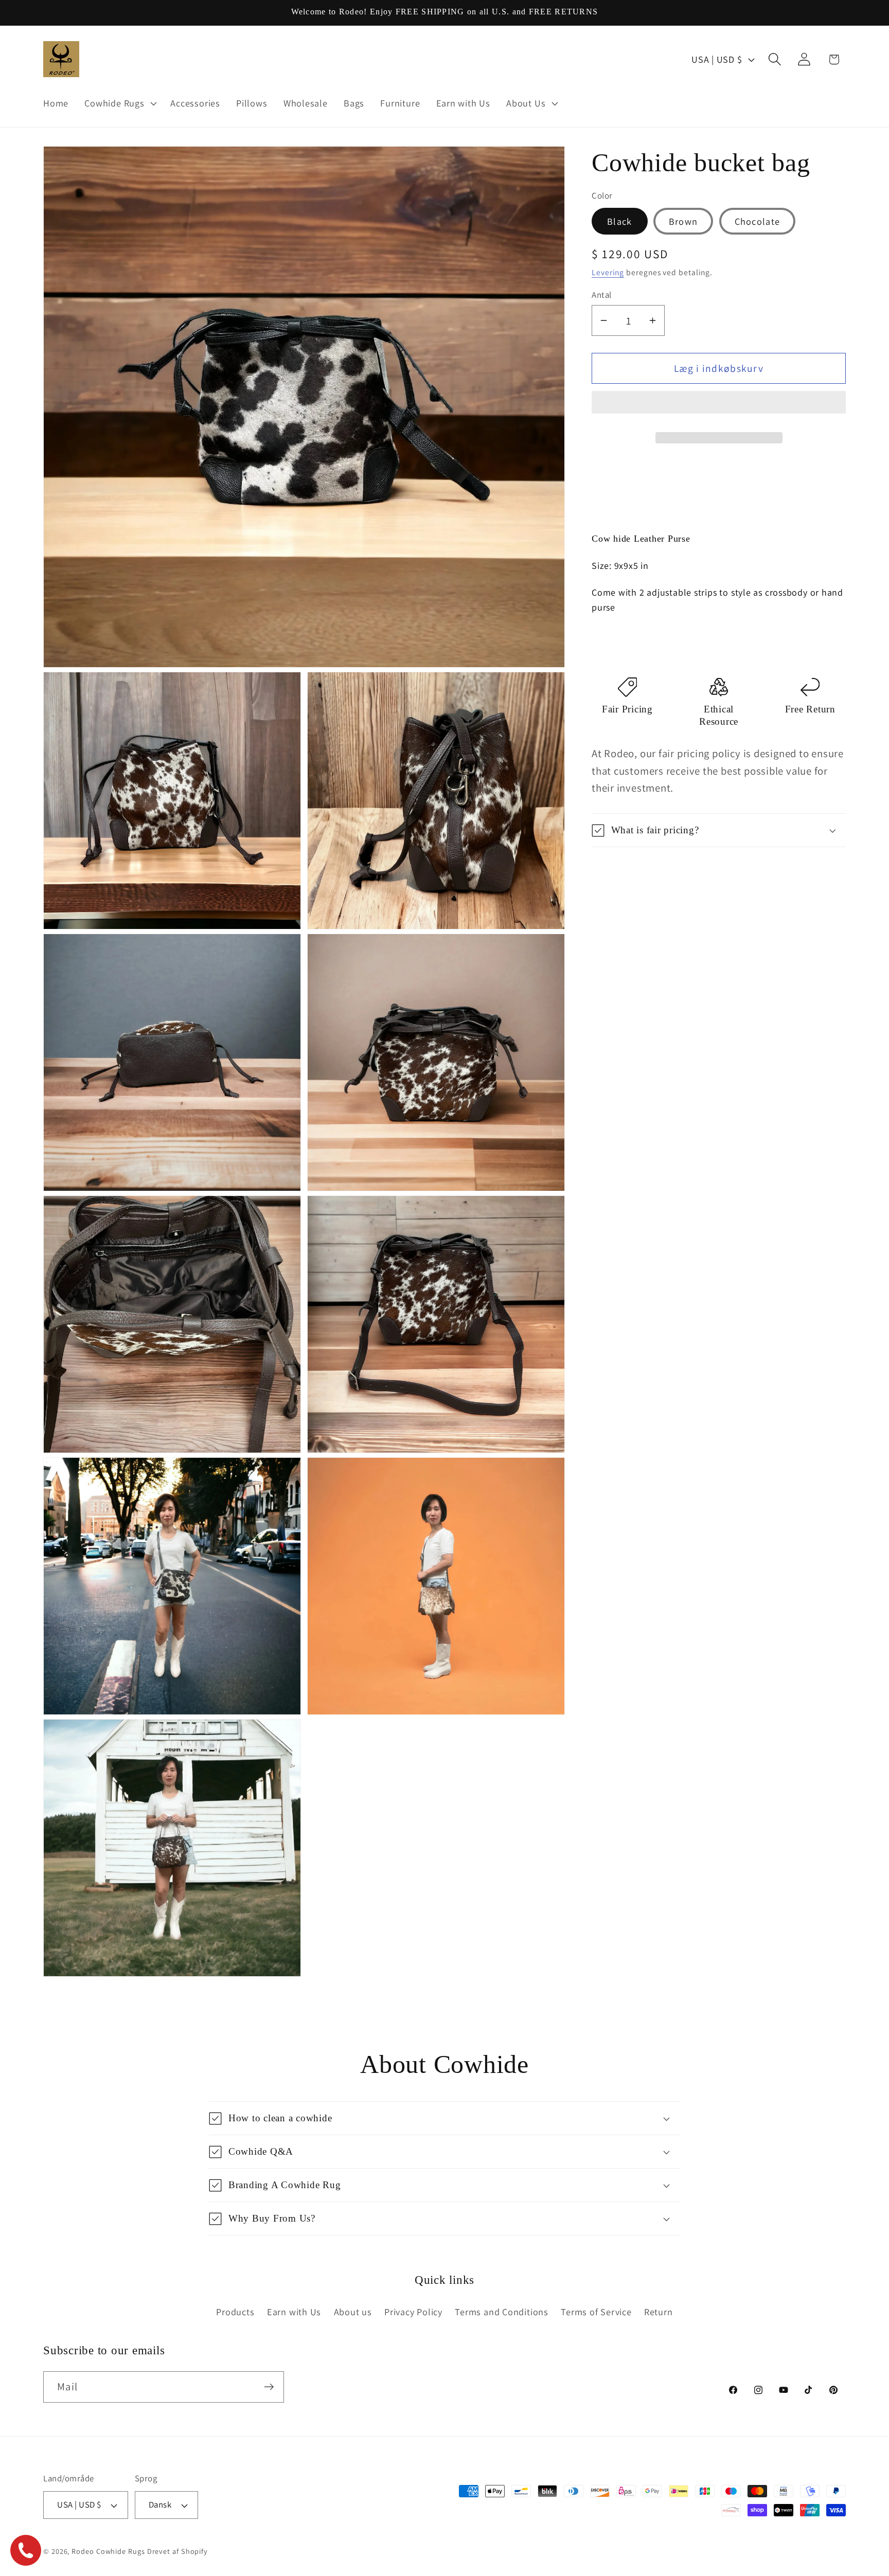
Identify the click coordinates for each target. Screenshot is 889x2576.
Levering (608, 272)
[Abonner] (269, 2387)
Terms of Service (596, 2312)
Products (235, 2312)
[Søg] (775, 59)
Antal (602, 295)
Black (620, 221)
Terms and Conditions (502, 2312)
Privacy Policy (413, 2312)
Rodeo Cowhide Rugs (108, 2551)
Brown (683, 221)
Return (659, 2312)
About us (353, 2312)
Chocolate (758, 221)
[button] (719, 406)
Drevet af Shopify (177, 2551)
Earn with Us (294, 2312)
